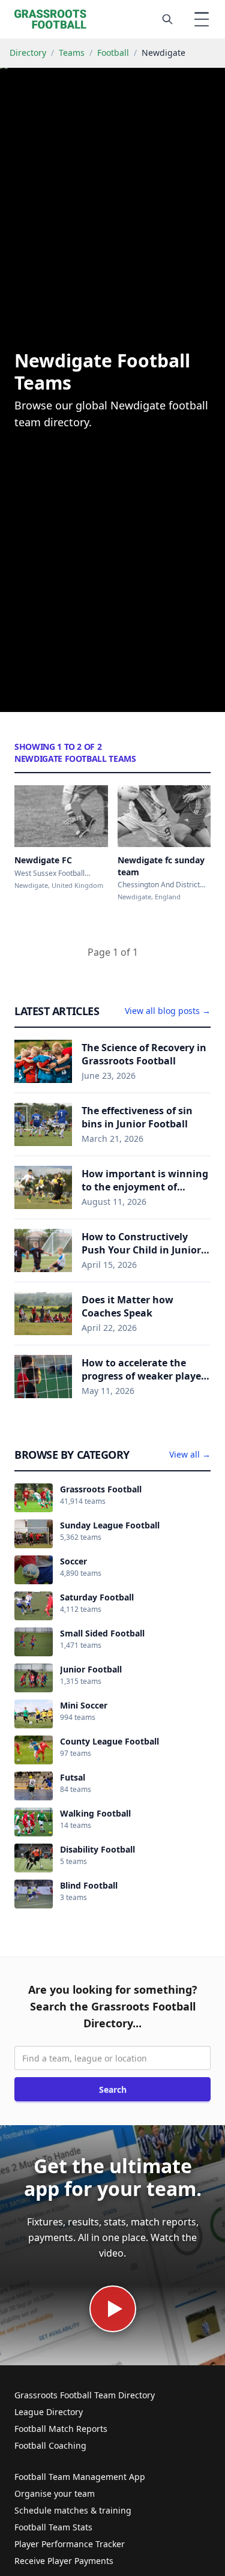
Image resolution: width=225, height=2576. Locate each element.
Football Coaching (50, 2445)
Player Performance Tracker (70, 2544)
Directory (28, 53)
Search (113, 2089)
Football (113, 53)
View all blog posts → (168, 1011)
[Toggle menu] (202, 19)
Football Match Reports (61, 2429)
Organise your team (55, 2493)
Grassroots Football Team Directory (85, 2395)
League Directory (49, 2412)
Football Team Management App (80, 2477)
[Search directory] (167, 19)
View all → (190, 1454)
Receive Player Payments (64, 2561)
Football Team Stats (53, 2527)
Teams (72, 53)
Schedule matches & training (73, 2510)
